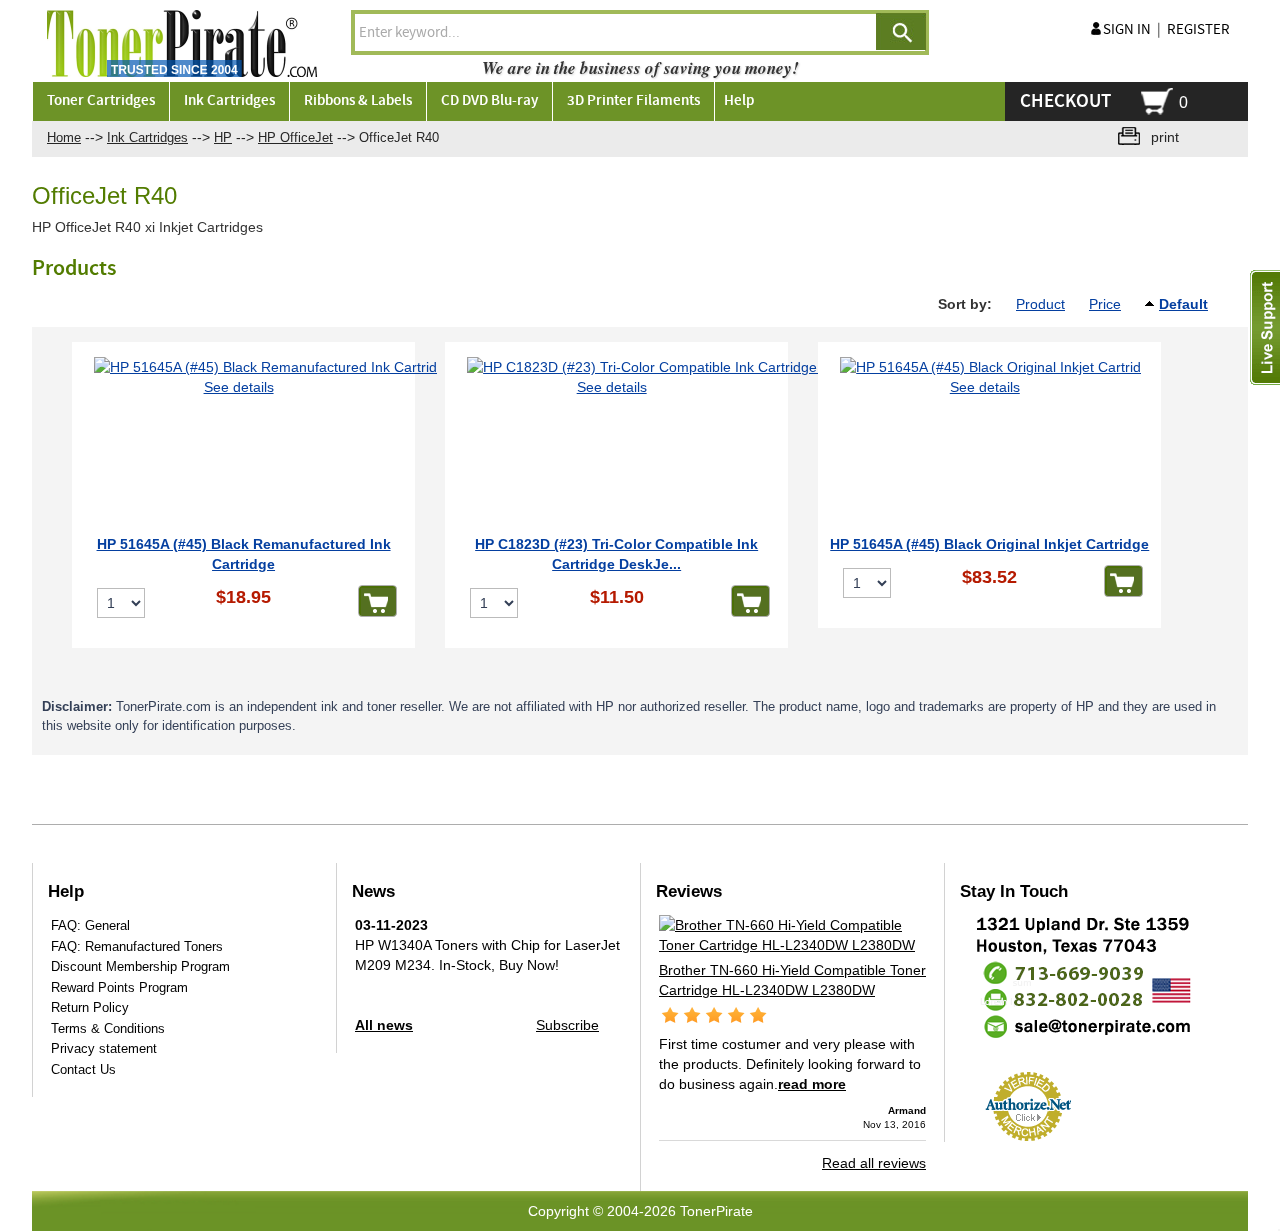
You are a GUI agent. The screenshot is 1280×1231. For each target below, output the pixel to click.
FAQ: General (90, 925)
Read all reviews (874, 1163)
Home (64, 137)
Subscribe (567, 1025)
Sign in (1127, 30)
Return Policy (90, 1007)
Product (1040, 304)
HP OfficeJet (295, 137)
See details (239, 387)
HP (223, 137)
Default (1183, 304)
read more (812, 1084)
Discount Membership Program (140, 966)
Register (1198, 30)
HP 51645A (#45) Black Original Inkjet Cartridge (989, 544)
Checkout (1065, 101)
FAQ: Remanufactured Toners (137, 946)
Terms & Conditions (108, 1028)
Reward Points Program (119, 987)
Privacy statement (104, 1048)
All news (384, 1025)
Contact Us (83, 1069)
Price (1105, 304)
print (1165, 137)
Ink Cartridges (147, 137)
